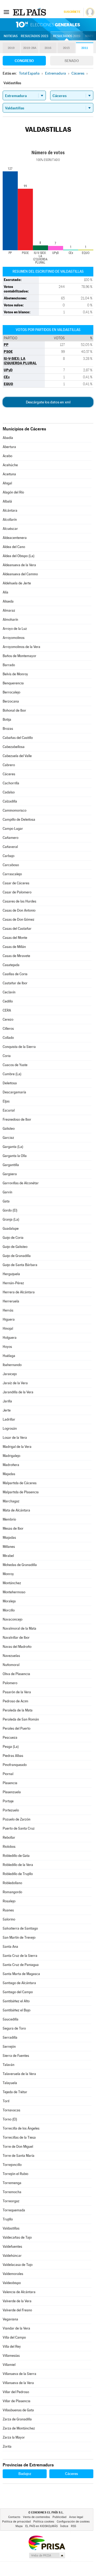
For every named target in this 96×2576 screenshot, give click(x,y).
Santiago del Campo (18, 1992)
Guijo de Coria (13, 1238)
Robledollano (12, 1883)
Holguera (10, 1338)
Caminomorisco (15, 810)
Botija (7, 720)
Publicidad (59, 2517)
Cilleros (8, 1029)
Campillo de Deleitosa (19, 820)
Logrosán (10, 1428)
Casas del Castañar (17, 929)
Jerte (7, 1410)
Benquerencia (13, 683)
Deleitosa (10, 1083)
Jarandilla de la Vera (18, 1392)
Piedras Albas (13, 1756)
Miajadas (9, 1538)
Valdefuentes (12, 2247)
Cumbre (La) (12, 1074)
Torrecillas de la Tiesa (19, 2137)
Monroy (8, 1574)
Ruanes (8, 1910)
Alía (5, 592)
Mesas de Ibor (13, 1528)
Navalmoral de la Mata (19, 1628)
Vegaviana (10, 2319)
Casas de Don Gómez (19, 919)
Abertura (9, 447)
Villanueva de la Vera (18, 2383)
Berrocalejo (11, 692)
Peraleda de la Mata (18, 1710)
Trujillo (8, 2219)
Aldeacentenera (15, 538)
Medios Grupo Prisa (47, 2555)
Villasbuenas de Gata (18, 2410)
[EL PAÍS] (30, 12)
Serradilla (10, 2037)
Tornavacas (11, 2110)
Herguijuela (11, 1274)
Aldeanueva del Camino (20, 574)
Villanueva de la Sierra (19, 2374)
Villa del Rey (12, 2346)
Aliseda (8, 601)
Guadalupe (11, 1229)
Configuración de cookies (73, 2522)
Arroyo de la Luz (15, 629)
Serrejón (9, 2047)
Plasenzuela (12, 1792)
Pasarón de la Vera (17, 1692)
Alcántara (10, 510)
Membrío (9, 1519)
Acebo (7, 456)
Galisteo (9, 1129)
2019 (11, 48)
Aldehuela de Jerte (17, 583)
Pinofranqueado (15, 1765)
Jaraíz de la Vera (15, 1383)
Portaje (8, 1801)
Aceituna (9, 474)
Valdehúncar (12, 2256)
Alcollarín (10, 520)
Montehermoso (14, 1592)
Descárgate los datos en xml (48, 402)
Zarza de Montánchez (19, 2428)
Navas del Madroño (17, 1647)
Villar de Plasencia (17, 2401)
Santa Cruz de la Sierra (20, 1956)
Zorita (7, 2446)
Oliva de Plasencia (16, 1674)
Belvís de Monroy (15, 674)
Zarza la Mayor (14, 2437)
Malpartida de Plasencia (21, 1492)
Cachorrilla (11, 783)
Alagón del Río (13, 492)
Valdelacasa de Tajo (18, 2265)
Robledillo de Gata (16, 1856)
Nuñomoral (11, 1665)
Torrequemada (14, 2210)
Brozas (8, 729)
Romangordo (12, 1892)
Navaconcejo (13, 1619)
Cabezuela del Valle (17, 756)
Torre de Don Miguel (18, 2147)
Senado (72, 61)
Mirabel (8, 1556)
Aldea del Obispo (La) (19, 556)
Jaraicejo (10, 1374)
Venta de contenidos (36, 2517)
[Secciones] (6, 12)
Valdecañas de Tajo (17, 2237)
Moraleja (9, 1601)
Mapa (89, 36)
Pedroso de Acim (15, 1701)
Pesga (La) (11, 1747)
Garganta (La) (13, 1147)
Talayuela (10, 2083)
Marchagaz (11, 1501)
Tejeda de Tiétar (15, 2092)
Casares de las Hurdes (19, 901)
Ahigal (7, 483)
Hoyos (7, 1347)
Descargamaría (14, 1092)
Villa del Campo (14, 2337)
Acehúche (10, 465)
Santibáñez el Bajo (17, 2010)
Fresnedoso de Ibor (17, 1119)
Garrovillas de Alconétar (21, 1183)
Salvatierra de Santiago (20, 1928)
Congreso (24, 61)
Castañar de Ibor (15, 983)
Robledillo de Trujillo (18, 1874)
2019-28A (30, 48)
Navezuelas (11, 1656)
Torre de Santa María (19, 2156)
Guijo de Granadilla (17, 1256)
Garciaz (8, 1138)
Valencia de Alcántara (19, 2292)
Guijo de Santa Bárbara (20, 1265)
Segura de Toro (14, 2028)
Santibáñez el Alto (16, 2001)
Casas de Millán (14, 947)
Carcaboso (11, 865)
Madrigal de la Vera (17, 1447)
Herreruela (11, 1301)
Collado (8, 1038)
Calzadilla (10, 801)
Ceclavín (9, 992)
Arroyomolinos (14, 638)
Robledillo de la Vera (18, 1865)
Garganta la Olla (15, 1156)
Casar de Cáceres (16, 883)
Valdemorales (13, 2274)
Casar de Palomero (17, 892)
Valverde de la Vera (17, 2301)
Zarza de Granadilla (17, 2419)
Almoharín (10, 620)
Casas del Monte (15, 938)
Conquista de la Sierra (19, 1047)
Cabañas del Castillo (18, 738)
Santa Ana (10, 1947)
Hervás (8, 1310)
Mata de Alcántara (16, 1510)
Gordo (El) (10, 1210)
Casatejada (11, 965)
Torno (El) (10, 2119)
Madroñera (11, 1465)
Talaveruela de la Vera (19, 2074)
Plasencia (10, 1783)
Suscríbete (72, 12)
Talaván (9, 2065)
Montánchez (12, 1583)
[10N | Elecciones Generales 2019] (48, 25)
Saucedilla (11, 2019)
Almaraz (9, 610)
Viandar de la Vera (16, 2328)
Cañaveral (10, 847)
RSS (73, 2526)
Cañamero (11, 838)
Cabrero (9, 765)
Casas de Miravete (16, 956)
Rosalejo (9, 1901)
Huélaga (9, 1356)
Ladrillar (9, 1419)
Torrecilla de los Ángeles (21, 2128)
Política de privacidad (16, 2522)
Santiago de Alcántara (19, 1983)
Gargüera (10, 1174)
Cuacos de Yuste (15, 1065)
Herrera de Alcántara (19, 1292)
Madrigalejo (11, 1456)
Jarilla (7, 1401)
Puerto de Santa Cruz (19, 1828)
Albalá (7, 501)
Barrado (9, 665)
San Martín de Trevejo (19, 1937)
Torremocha (12, 2192)
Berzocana (11, 701)
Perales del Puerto (17, 1728)
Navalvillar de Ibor (16, 1638)
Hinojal (8, 1329)
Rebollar (9, 1837)
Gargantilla (11, 1165)
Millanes (9, 1547)
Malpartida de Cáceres (20, 1483)
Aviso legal (76, 2517)
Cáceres (9, 774)
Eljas (6, 1101)
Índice (64, 2526)
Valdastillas (11, 2228)
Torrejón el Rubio (15, 2174)
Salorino (9, 1919)
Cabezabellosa (14, 747)
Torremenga (12, 2183)
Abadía (8, 438)
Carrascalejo (12, 874)
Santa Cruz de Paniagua (21, 1965)
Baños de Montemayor (19, 656)
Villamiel (9, 2365)
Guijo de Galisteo (15, 1247)
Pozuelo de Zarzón (17, 1819)
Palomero (10, 1683)
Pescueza (10, 1738)
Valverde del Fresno (17, 2310)
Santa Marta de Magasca (21, 1974)
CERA (7, 1010)
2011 (85, 48)
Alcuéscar (10, 529)
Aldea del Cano (14, 547)
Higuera (9, 1319)
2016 (48, 48)
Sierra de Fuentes (16, 2056)
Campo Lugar (13, 829)
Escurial (9, 1110)
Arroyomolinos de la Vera (21, 647)
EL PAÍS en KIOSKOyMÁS (41, 2526)
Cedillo (8, 1001)
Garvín (7, 1192)
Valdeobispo (12, 2283)
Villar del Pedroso (16, 2392)
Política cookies (44, 2522)
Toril (6, 2101)
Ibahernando (12, 1365)
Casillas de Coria (15, 974)
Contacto (14, 2517)
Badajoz (25, 2474)
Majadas (9, 1474)
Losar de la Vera (15, 1438)
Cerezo (8, 1019)
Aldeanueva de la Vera (19, 565)
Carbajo (9, 856)
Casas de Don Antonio (19, 910)
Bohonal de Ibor (14, 710)
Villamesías (11, 2356)
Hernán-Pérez (13, 1283)
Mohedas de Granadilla (20, 1565)
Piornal (8, 1774)
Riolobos (9, 1847)
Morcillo (9, 1610)
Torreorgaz (11, 2201)
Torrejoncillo (12, 2165)
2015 (66, 48)
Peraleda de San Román (21, 1719)
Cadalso (9, 792)
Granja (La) (11, 1219)
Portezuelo (11, 1810)
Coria (7, 1056)
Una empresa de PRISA (47, 2542)
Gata (6, 1201)
